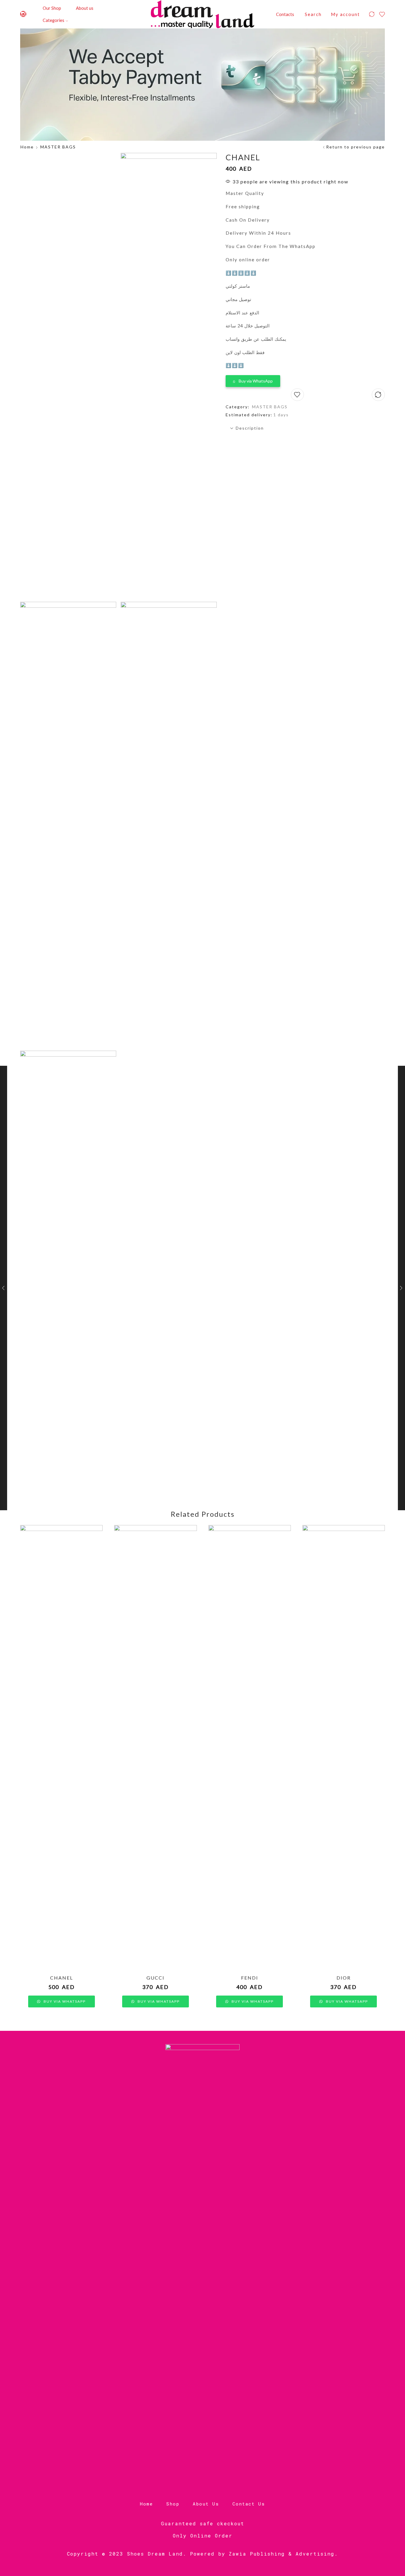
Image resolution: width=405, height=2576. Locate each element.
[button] (253, 380)
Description (250, 428)
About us (85, 8)
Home (27, 147)
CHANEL (62, 1978)
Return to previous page (355, 147)
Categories (54, 20)
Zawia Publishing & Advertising (282, 2554)
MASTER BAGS (58, 147)
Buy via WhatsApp (256, 381)
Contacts (285, 14)
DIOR (344, 1978)
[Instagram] (23, 14)
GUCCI (156, 1978)
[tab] (305, 428)
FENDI (250, 1978)
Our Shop (52, 8)
